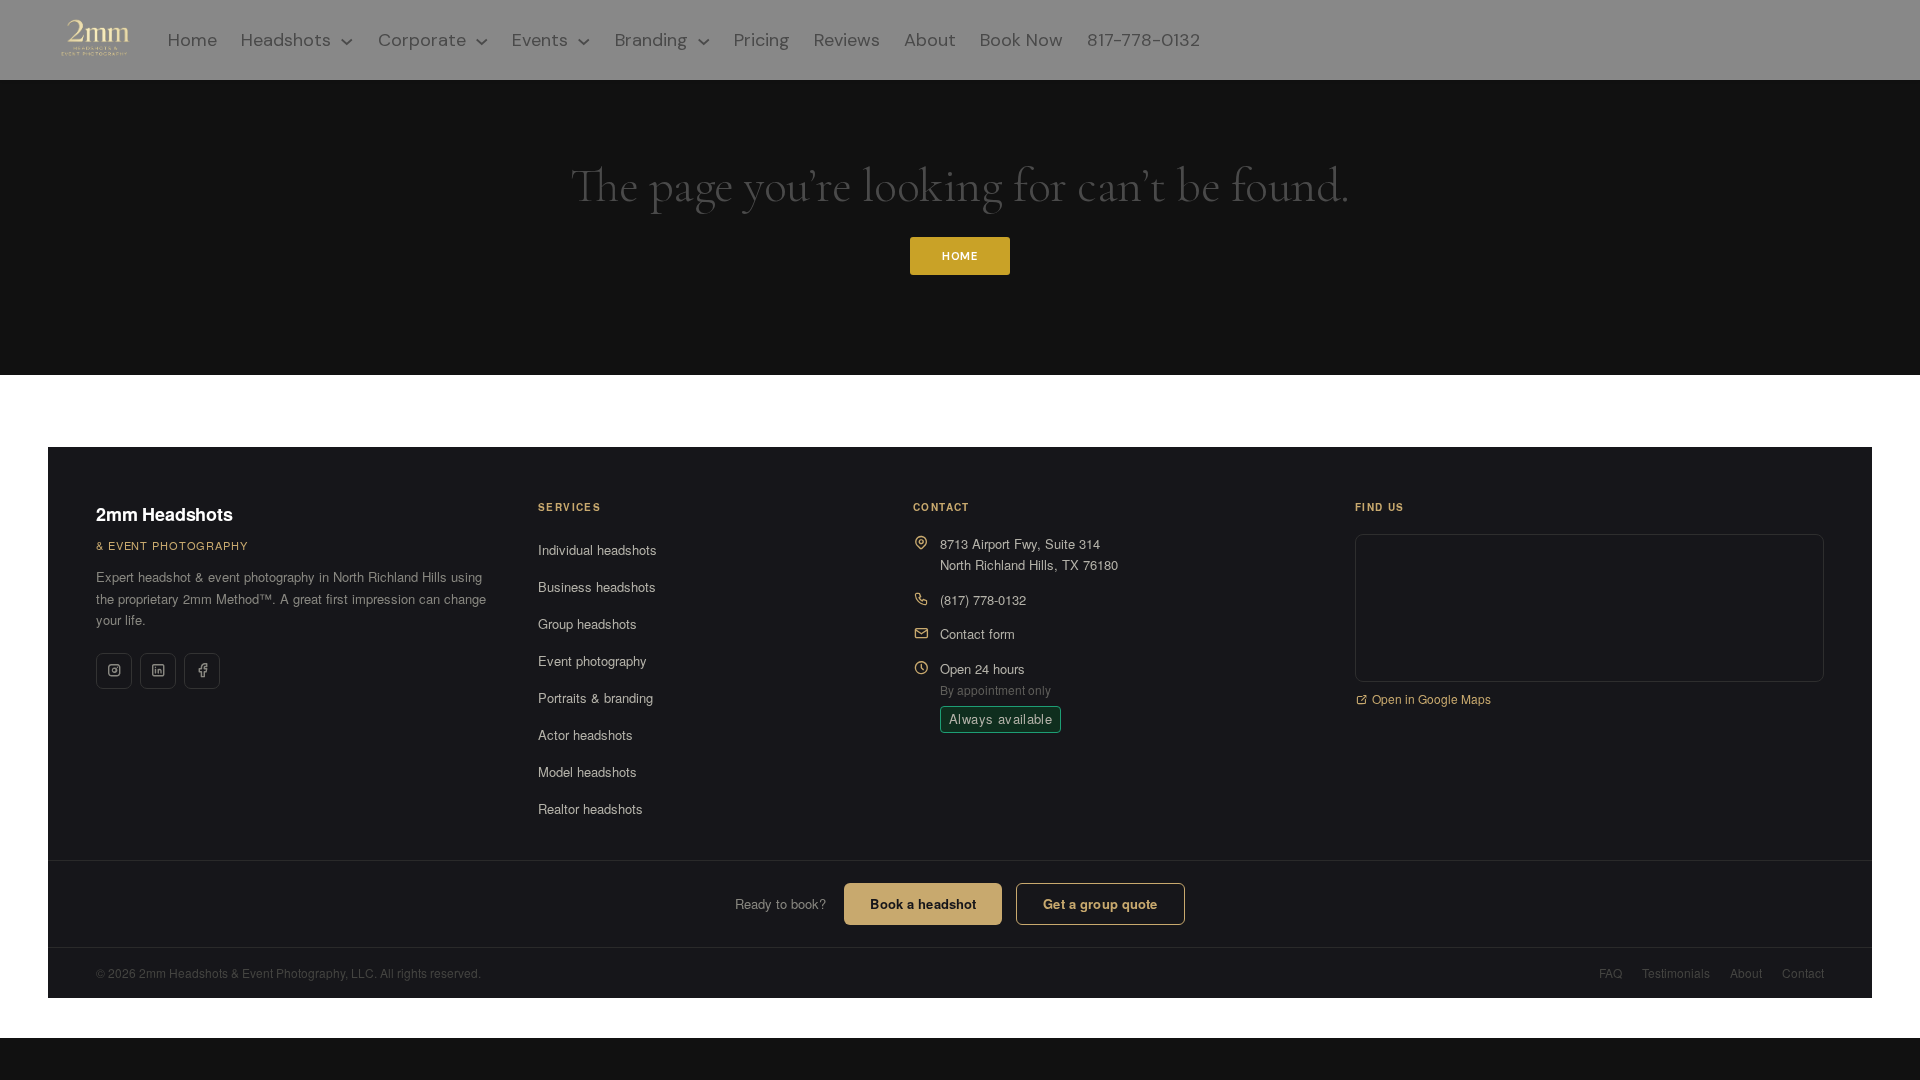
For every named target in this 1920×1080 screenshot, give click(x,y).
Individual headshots (597, 549)
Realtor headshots (590, 808)
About (1746, 972)
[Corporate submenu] (482, 40)
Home (960, 256)
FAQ (1610, 972)
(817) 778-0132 (983, 599)
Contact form (977, 633)
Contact (1803, 972)
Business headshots (597, 586)
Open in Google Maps (1431, 698)
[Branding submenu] (704, 40)
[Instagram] (114, 671)
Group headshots (587, 623)
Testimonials (1676, 972)
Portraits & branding (595, 697)
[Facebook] (202, 671)
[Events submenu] (584, 40)
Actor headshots (585, 734)
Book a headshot (923, 903)
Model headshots (587, 771)
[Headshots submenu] (347, 40)
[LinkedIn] (158, 671)
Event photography (592, 660)
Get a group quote (1100, 903)
